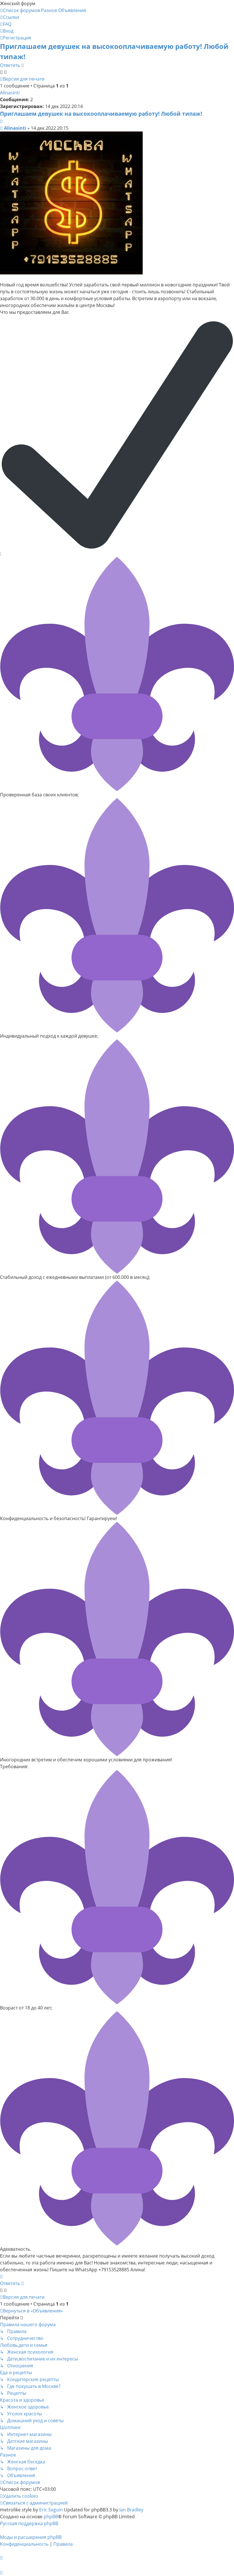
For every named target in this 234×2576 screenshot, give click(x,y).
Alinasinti (10, 93)
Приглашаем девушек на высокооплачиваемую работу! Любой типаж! (101, 114)
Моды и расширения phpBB (31, 2537)
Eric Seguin (51, 2510)
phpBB (51, 2517)
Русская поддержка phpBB (29, 2523)
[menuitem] (6, 24)
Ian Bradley (131, 2510)
